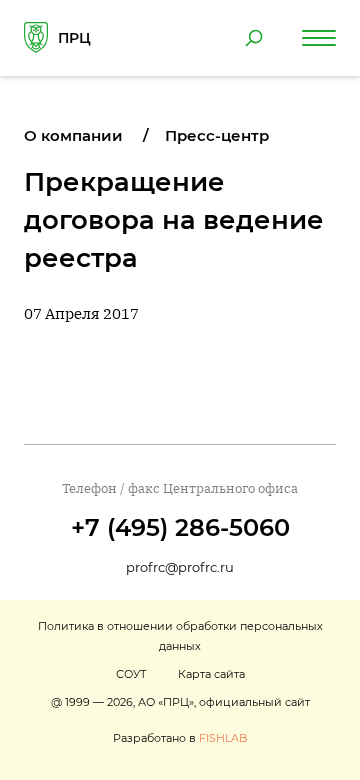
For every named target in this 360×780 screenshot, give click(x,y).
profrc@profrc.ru (180, 567)
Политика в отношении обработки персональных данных (180, 636)
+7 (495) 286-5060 (180, 527)
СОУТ (131, 674)
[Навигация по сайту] (319, 38)
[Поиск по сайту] (254, 38)
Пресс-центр (217, 135)
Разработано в (180, 738)
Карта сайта (211, 674)
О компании (73, 135)
